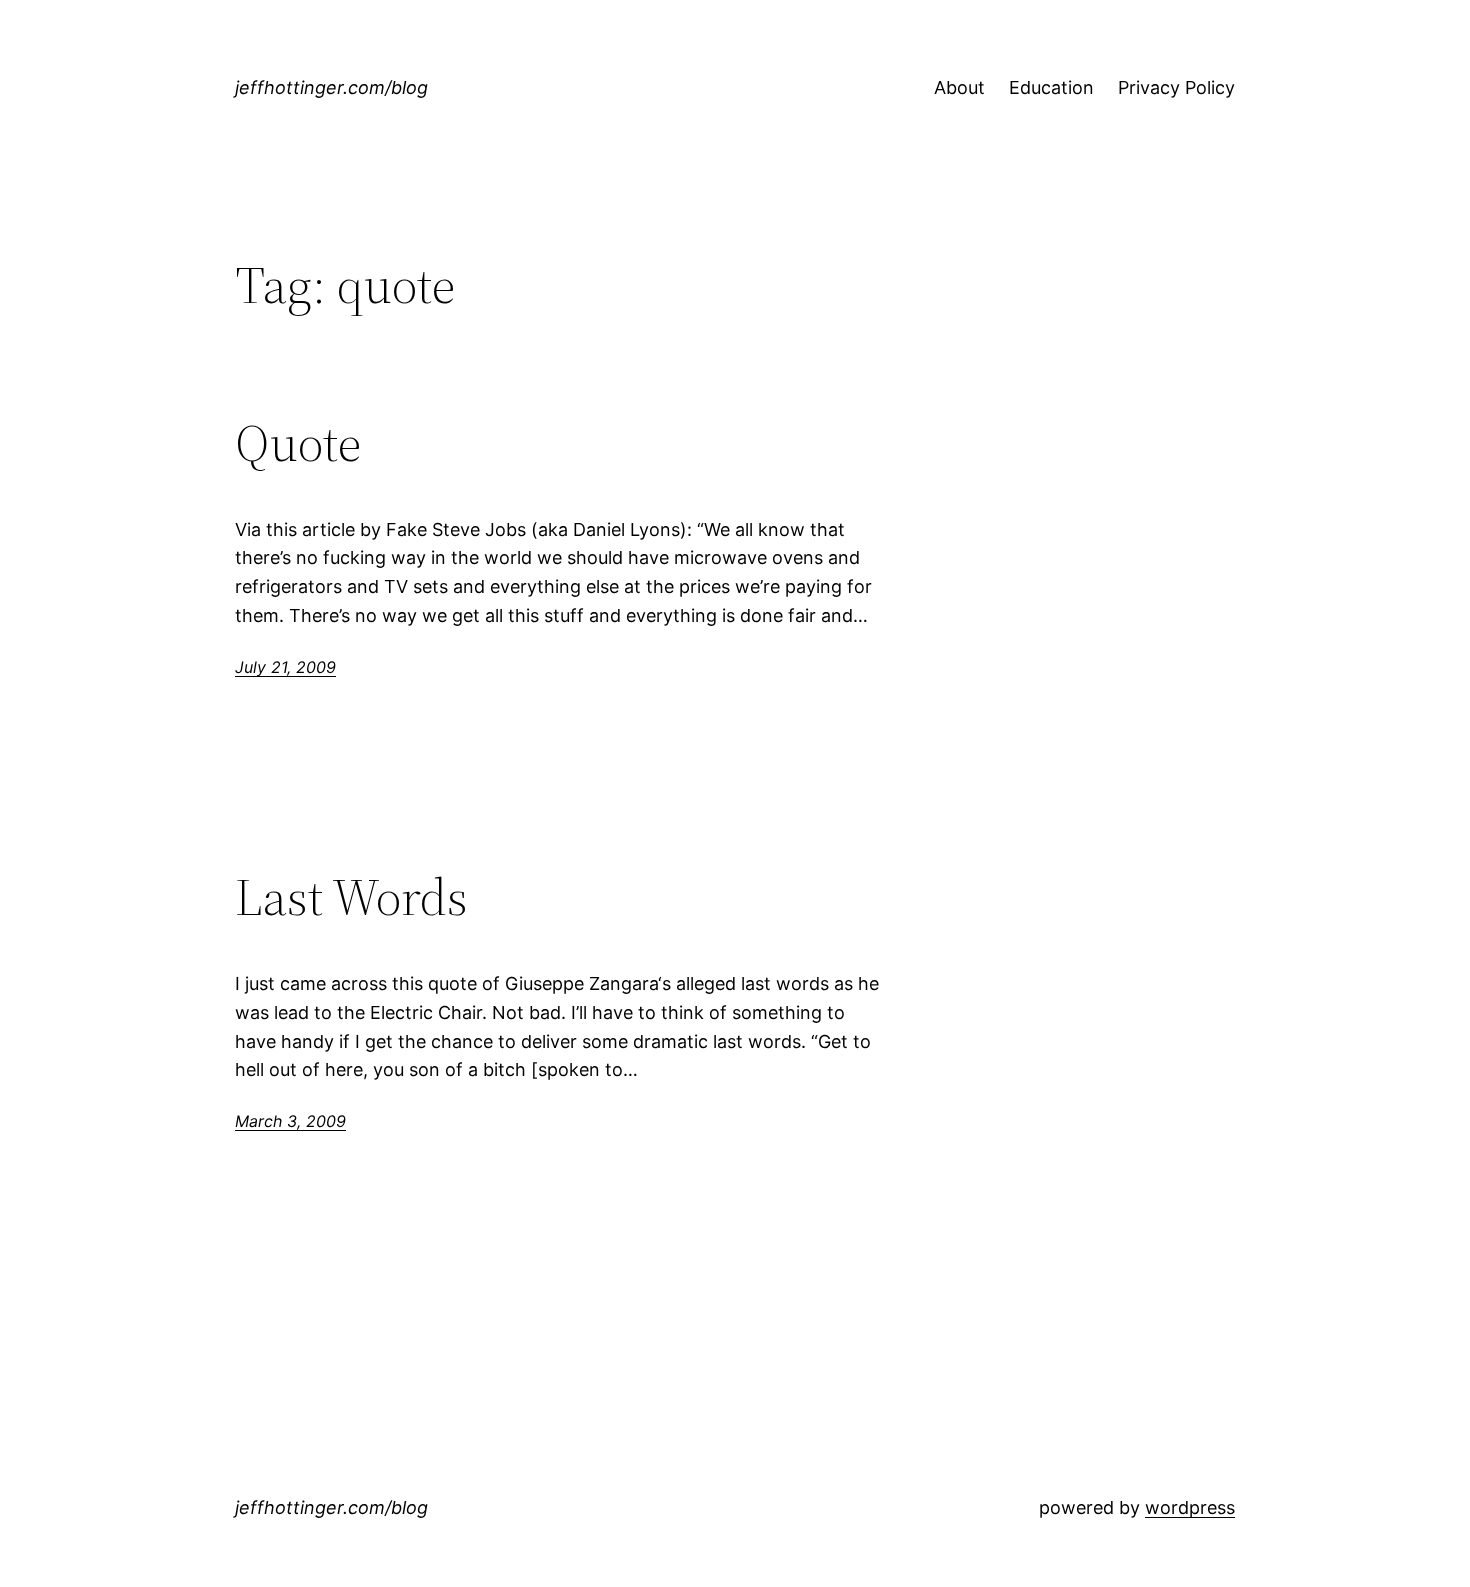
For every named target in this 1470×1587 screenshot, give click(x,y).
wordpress (1190, 1507)
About (959, 87)
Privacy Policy (1176, 87)
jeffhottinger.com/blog (331, 87)
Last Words (351, 897)
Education (1051, 87)
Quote (298, 443)
